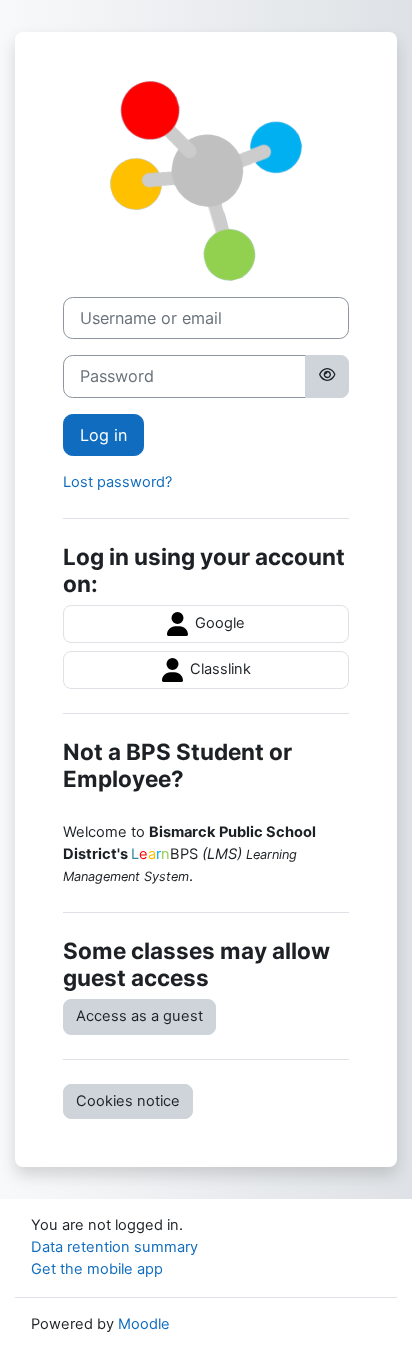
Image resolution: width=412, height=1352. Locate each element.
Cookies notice (128, 1101)
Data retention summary (114, 1247)
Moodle (144, 1324)
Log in (103, 435)
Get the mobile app (97, 1269)
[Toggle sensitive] (327, 376)
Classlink (218, 669)
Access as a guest (139, 1016)
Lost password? (117, 482)
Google (218, 623)
